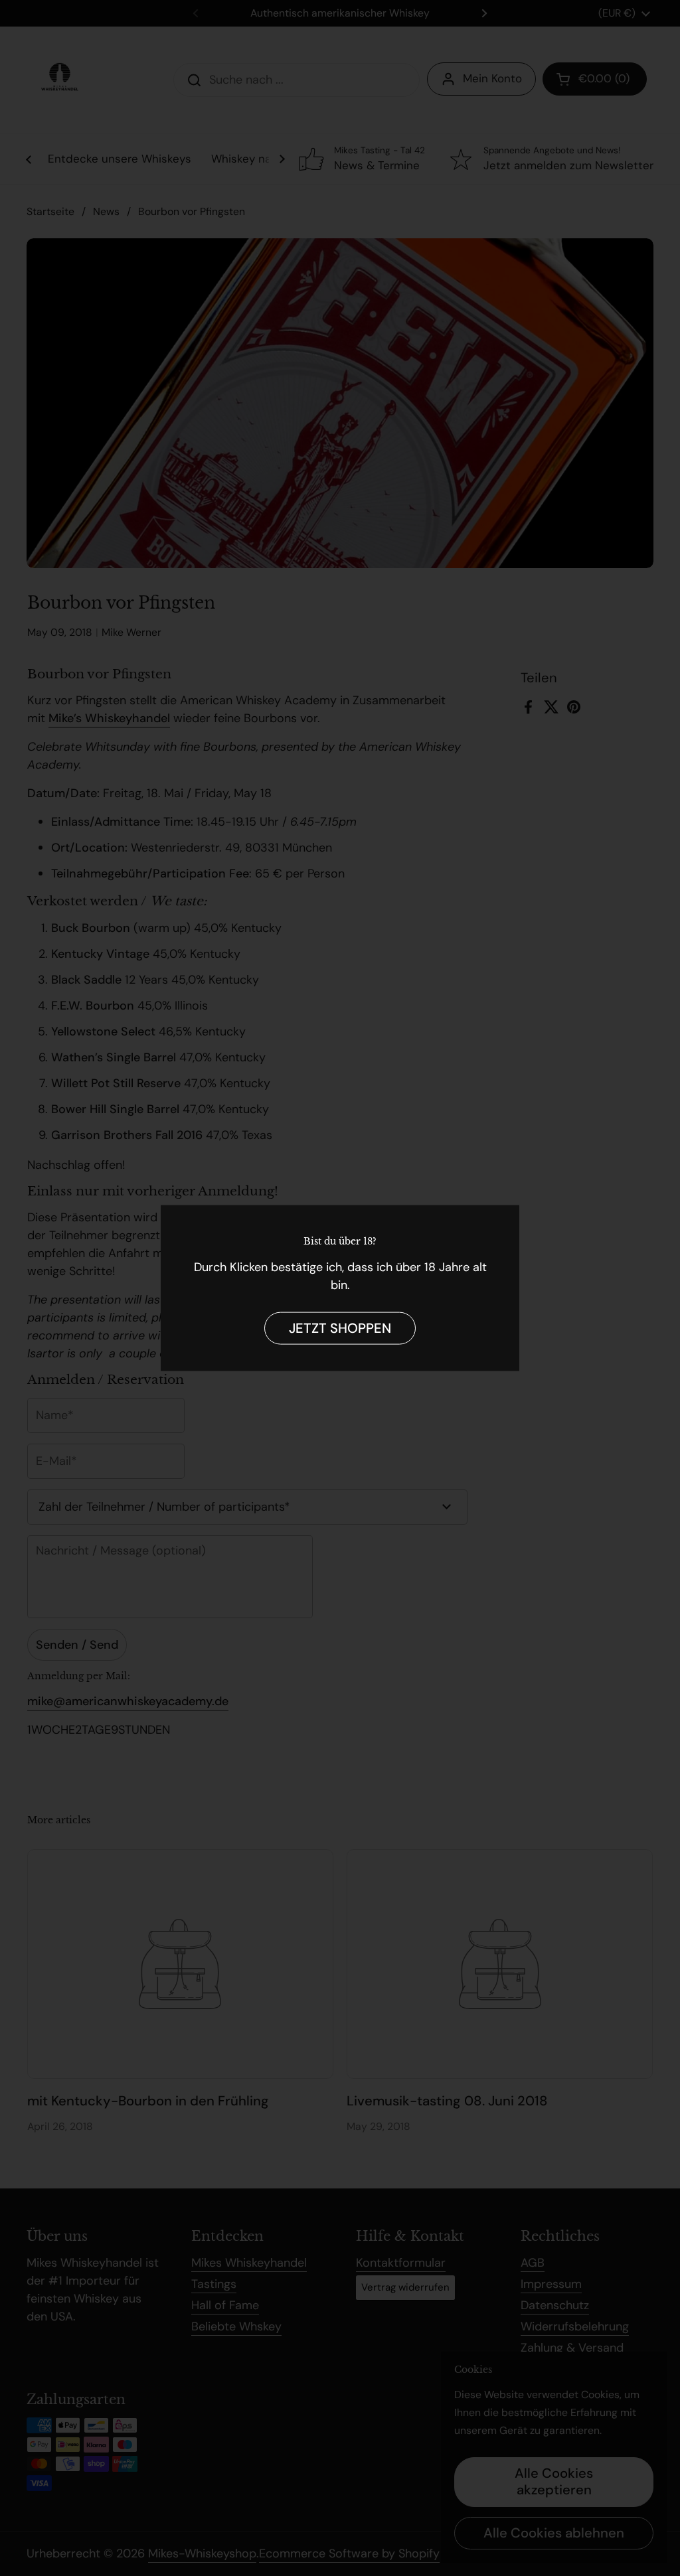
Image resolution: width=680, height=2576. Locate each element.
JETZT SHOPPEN (340, 1328)
